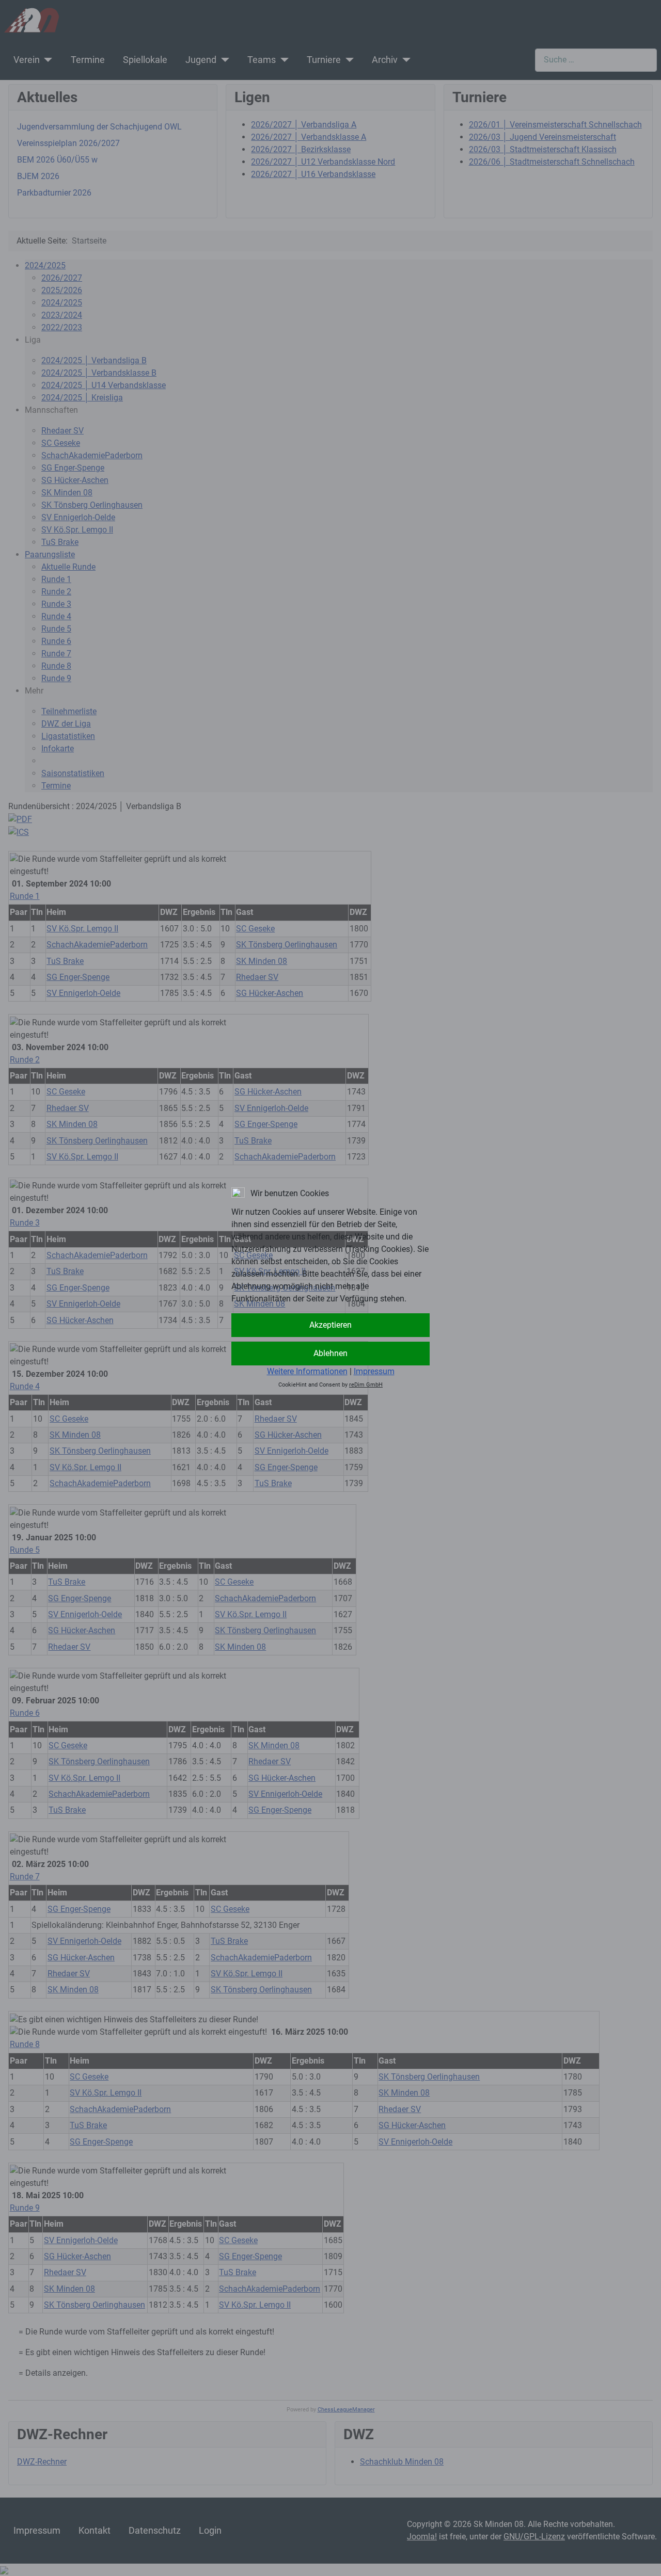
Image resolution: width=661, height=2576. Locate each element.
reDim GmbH (366, 1385)
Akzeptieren (330, 1325)
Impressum (374, 1371)
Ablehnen (330, 1353)
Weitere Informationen (307, 1371)
